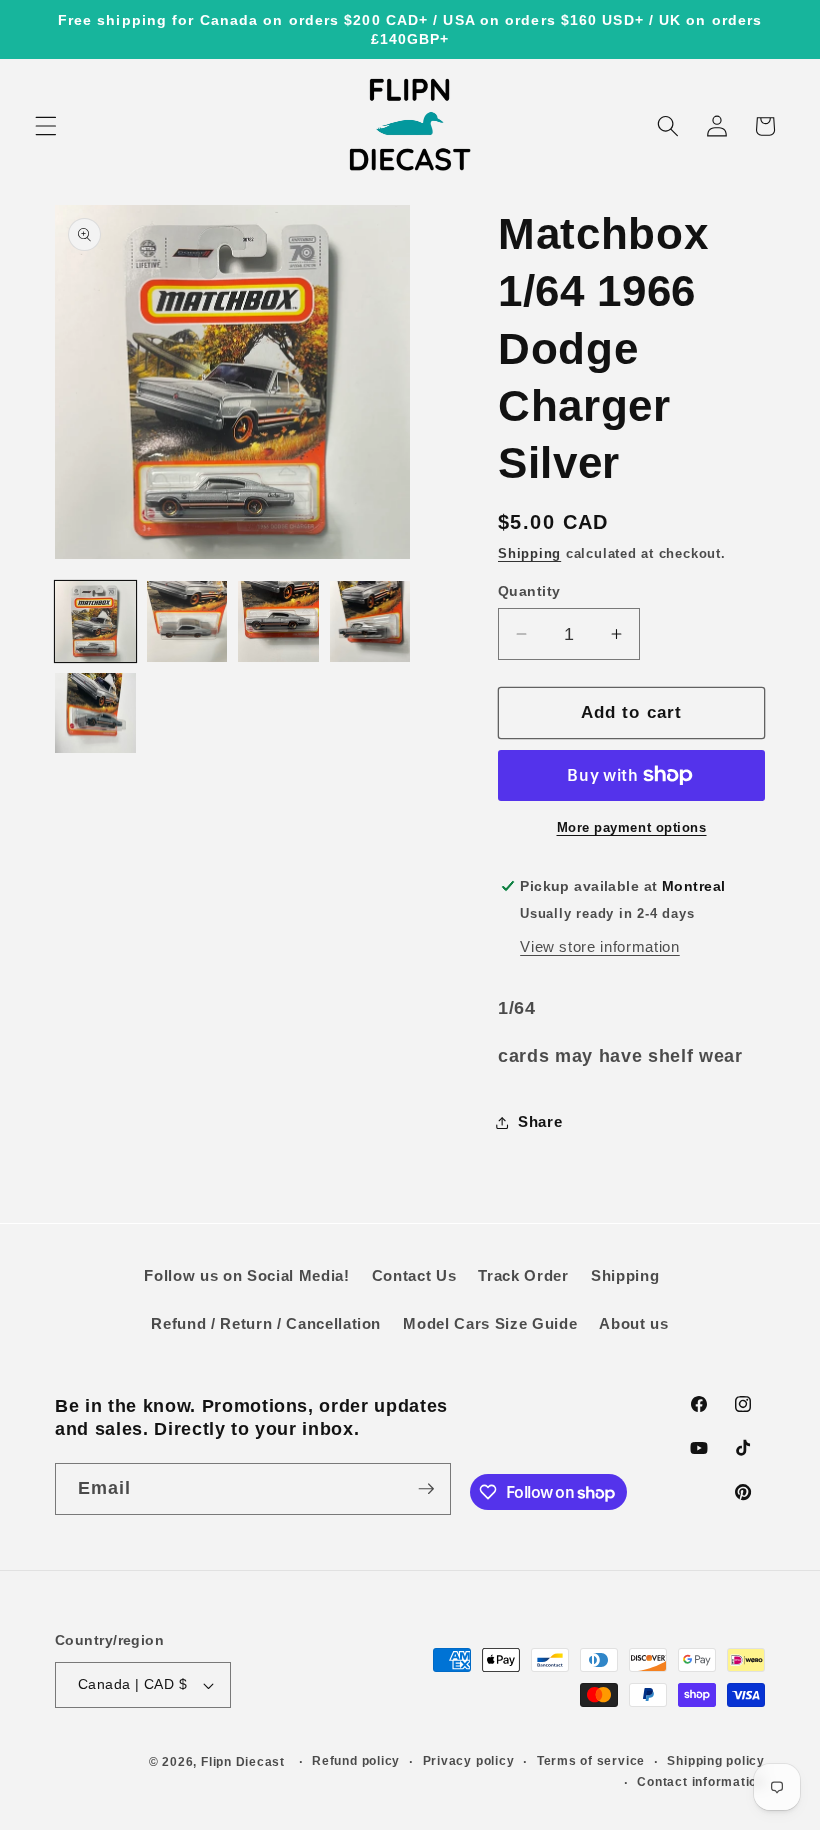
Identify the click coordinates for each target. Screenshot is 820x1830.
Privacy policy (469, 1761)
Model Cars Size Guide (490, 1323)
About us (633, 1323)
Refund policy (356, 1761)
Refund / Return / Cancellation (266, 1323)
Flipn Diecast (243, 1762)
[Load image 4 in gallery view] (370, 621)
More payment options (632, 827)
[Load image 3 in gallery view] (278, 621)
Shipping (529, 553)
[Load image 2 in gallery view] (187, 621)
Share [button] (540, 1121)
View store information (600, 946)
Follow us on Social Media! (246, 1275)
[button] (46, 126)
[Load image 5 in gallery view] (95, 713)
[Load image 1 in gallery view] (95, 621)
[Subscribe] (426, 1489)
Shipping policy (716, 1761)
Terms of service (591, 1761)
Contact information (701, 1782)
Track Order (523, 1275)
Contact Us (414, 1275)
